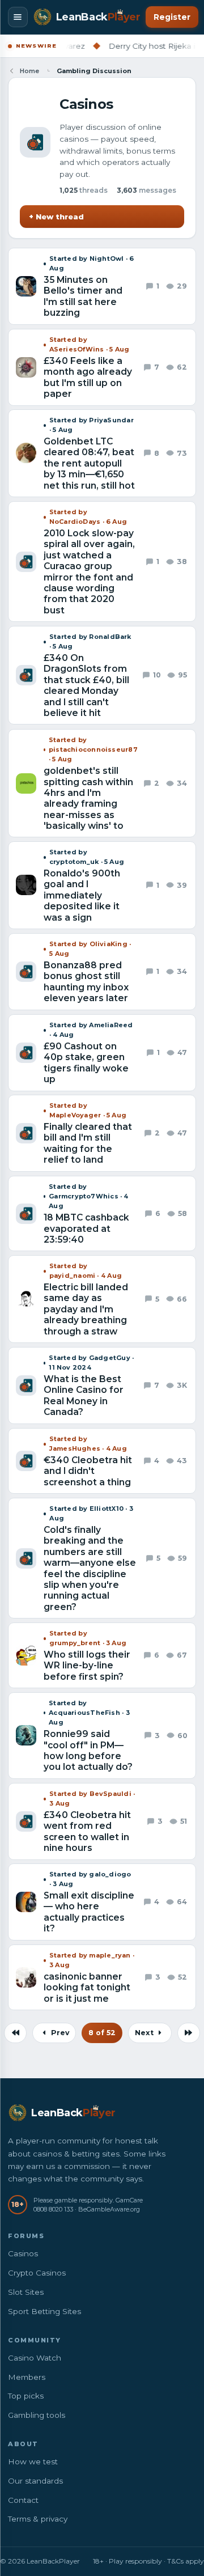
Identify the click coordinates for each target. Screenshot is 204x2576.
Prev (59, 2033)
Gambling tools (37, 2415)
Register (172, 17)
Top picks (26, 2396)
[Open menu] (18, 17)
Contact (23, 2500)
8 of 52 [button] (102, 2033)
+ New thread (56, 217)
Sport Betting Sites (44, 2311)
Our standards (35, 2481)
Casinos (23, 2253)
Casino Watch (35, 2358)
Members (27, 2377)
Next (145, 2033)
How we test (33, 2461)
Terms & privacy (38, 2519)
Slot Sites (26, 2292)
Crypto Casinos (37, 2273)
